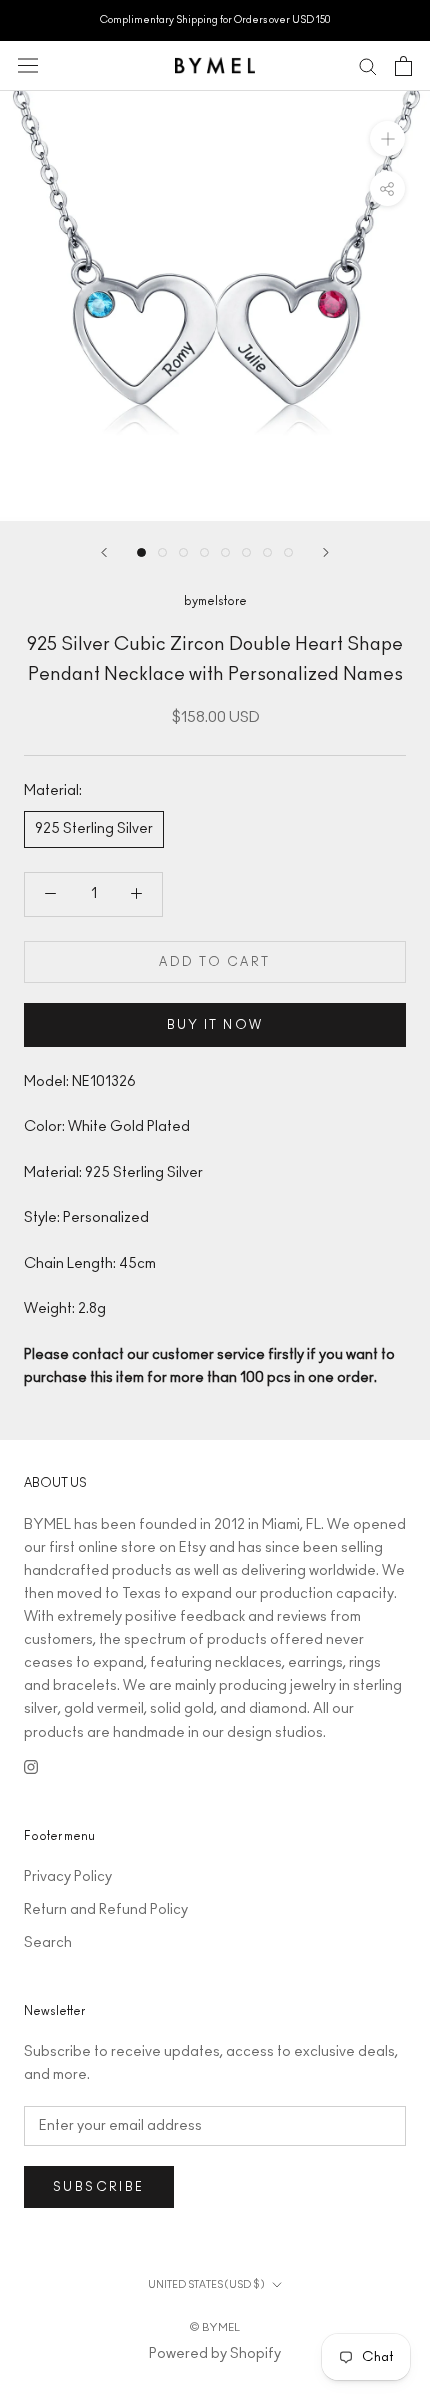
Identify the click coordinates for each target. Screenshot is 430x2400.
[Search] (368, 65)
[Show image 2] (162, 552)
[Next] (326, 552)
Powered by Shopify (215, 2354)
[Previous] (104, 552)
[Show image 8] (288, 552)
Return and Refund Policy (106, 1910)
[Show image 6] (246, 552)
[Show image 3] (183, 552)
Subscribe (99, 2187)
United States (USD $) (206, 2285)
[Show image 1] (141, 552)
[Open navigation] (28, 65)
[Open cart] (403, 66)
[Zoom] (387, 137)
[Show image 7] (267, 552)
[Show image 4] (204, 552)
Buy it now (215, 1025)
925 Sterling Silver (94, 829)
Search (48, 1943)
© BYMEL (215, 2327)
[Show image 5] (225, 552)
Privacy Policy (68, 1877)
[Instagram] (31, 1767)
